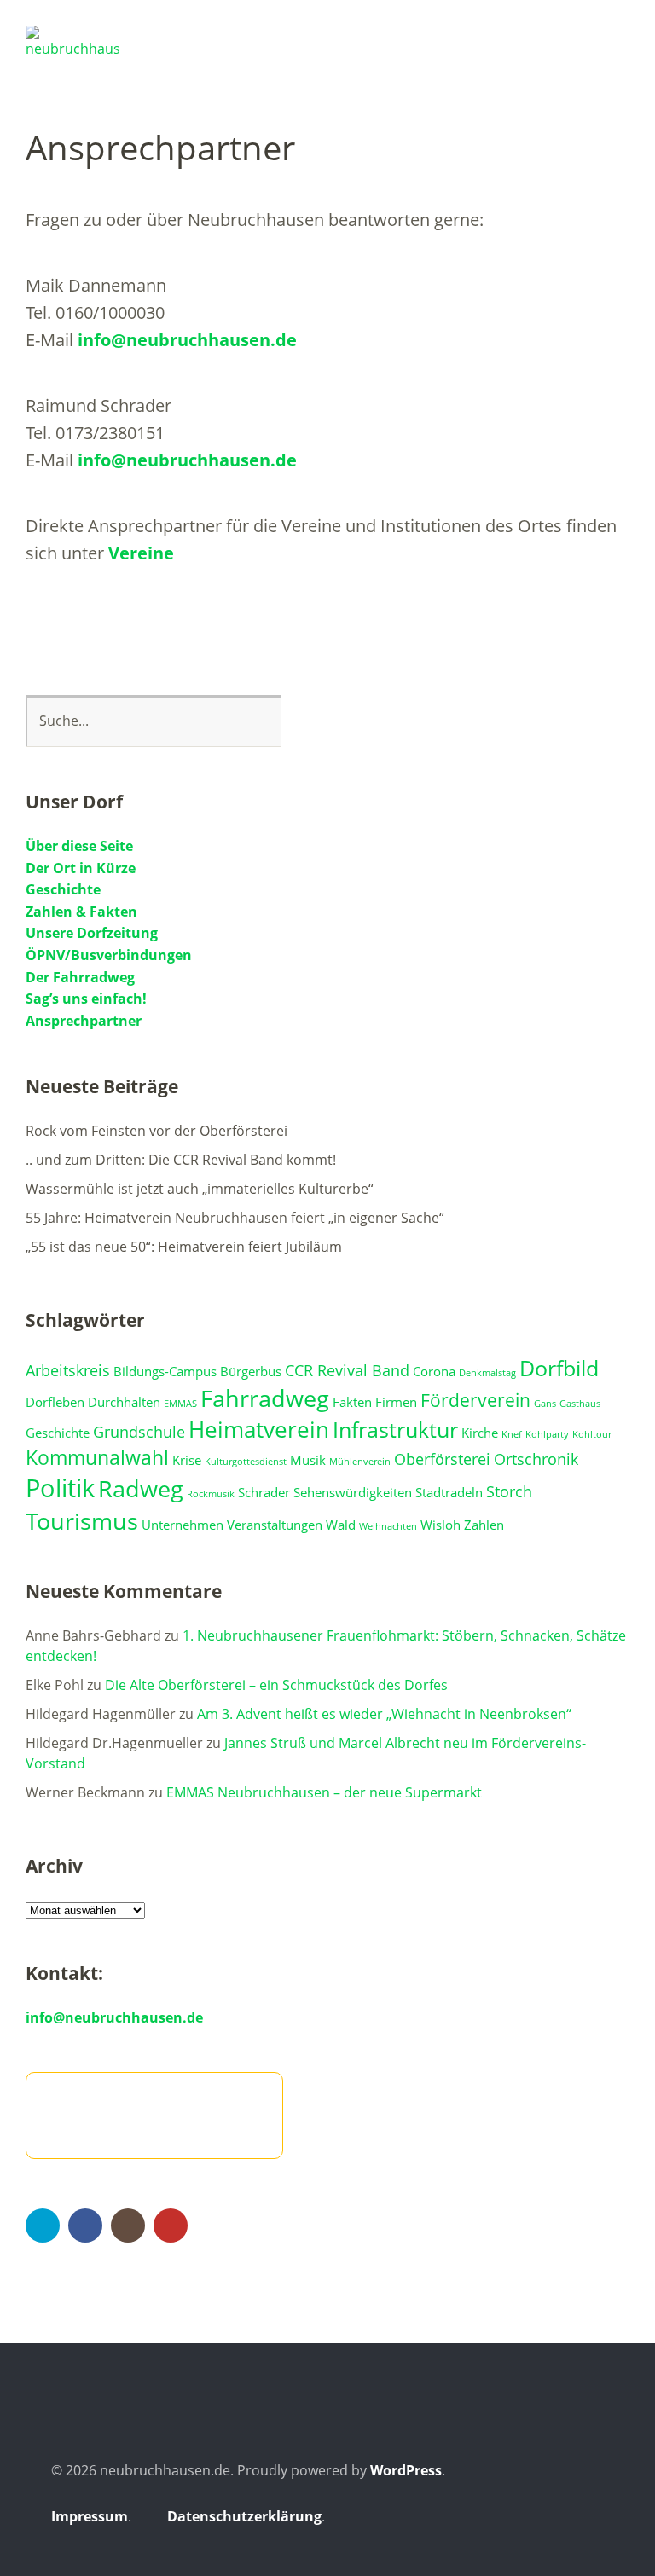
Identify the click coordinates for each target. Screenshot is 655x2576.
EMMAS (180, 1404)
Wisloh (441, 1525)
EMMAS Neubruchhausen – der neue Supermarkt (324, 1792)
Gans (545, 1404)
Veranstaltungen (275, 1525)
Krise (187, 1460)
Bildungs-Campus (165, 1371)
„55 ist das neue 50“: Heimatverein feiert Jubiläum (184, 1247)
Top (586, 2519)
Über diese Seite (79, 846)
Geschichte (63, 889)
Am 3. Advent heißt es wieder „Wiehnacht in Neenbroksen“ (384, 1714)
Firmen (396, 1402)
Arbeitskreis (68, 1370)
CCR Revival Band (347, 1370)
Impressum (90, 2516)
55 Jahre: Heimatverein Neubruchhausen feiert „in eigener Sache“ (235, 1218)
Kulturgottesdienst (246, 1462)
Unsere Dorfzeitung (92, 933)
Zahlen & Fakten (81, 912)
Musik (308, 1460)
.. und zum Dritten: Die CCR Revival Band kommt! (181, 1160)
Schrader (264, 1492)
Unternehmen (183, 1525)
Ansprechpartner (84, 1021)
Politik (60, 1488)
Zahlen (484, 1525)
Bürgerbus (251, 1371)
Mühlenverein (360, 1462)
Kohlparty (547, 1434)
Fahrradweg (265, 1398)
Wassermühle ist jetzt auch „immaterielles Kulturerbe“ (200, 1189)
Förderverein (475, 1400)
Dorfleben (55, 1402)
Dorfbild (559, 1368)
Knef (512, 1434)
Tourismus (82, 1521)
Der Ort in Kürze (81, 868)
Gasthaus (580, 1404)
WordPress (406, 2470)
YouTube (171, 2226)
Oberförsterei (442, 1459)
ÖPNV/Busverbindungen (109, 955)
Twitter (43, 2226)
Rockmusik (211, 1494)
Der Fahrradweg (80, 977)
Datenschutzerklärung (244, 2516)
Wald (341, 1525)
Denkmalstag (487, 1373)
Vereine (141, 553)
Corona (434, 1371)
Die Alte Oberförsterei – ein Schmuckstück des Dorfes (276, 1685)
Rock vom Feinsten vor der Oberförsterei (157, 1131)
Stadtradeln (449, 1492)
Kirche (480, 1433)
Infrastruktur (395, 1430)
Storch (509, 1491)
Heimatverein (259, 1429)
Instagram (128, 2226)
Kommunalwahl (97, 1458)
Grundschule (139, 1432)
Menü (617, 35)
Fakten (352, 1402)
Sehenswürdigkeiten (353, 1492)
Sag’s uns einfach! (86, 999)
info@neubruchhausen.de (187, 340)
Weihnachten (388, 1526)
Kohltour (592, 1434)
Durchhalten (124, 1402)
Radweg (141, 1488)
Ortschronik (536, 1459)
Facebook (85, 2226)
